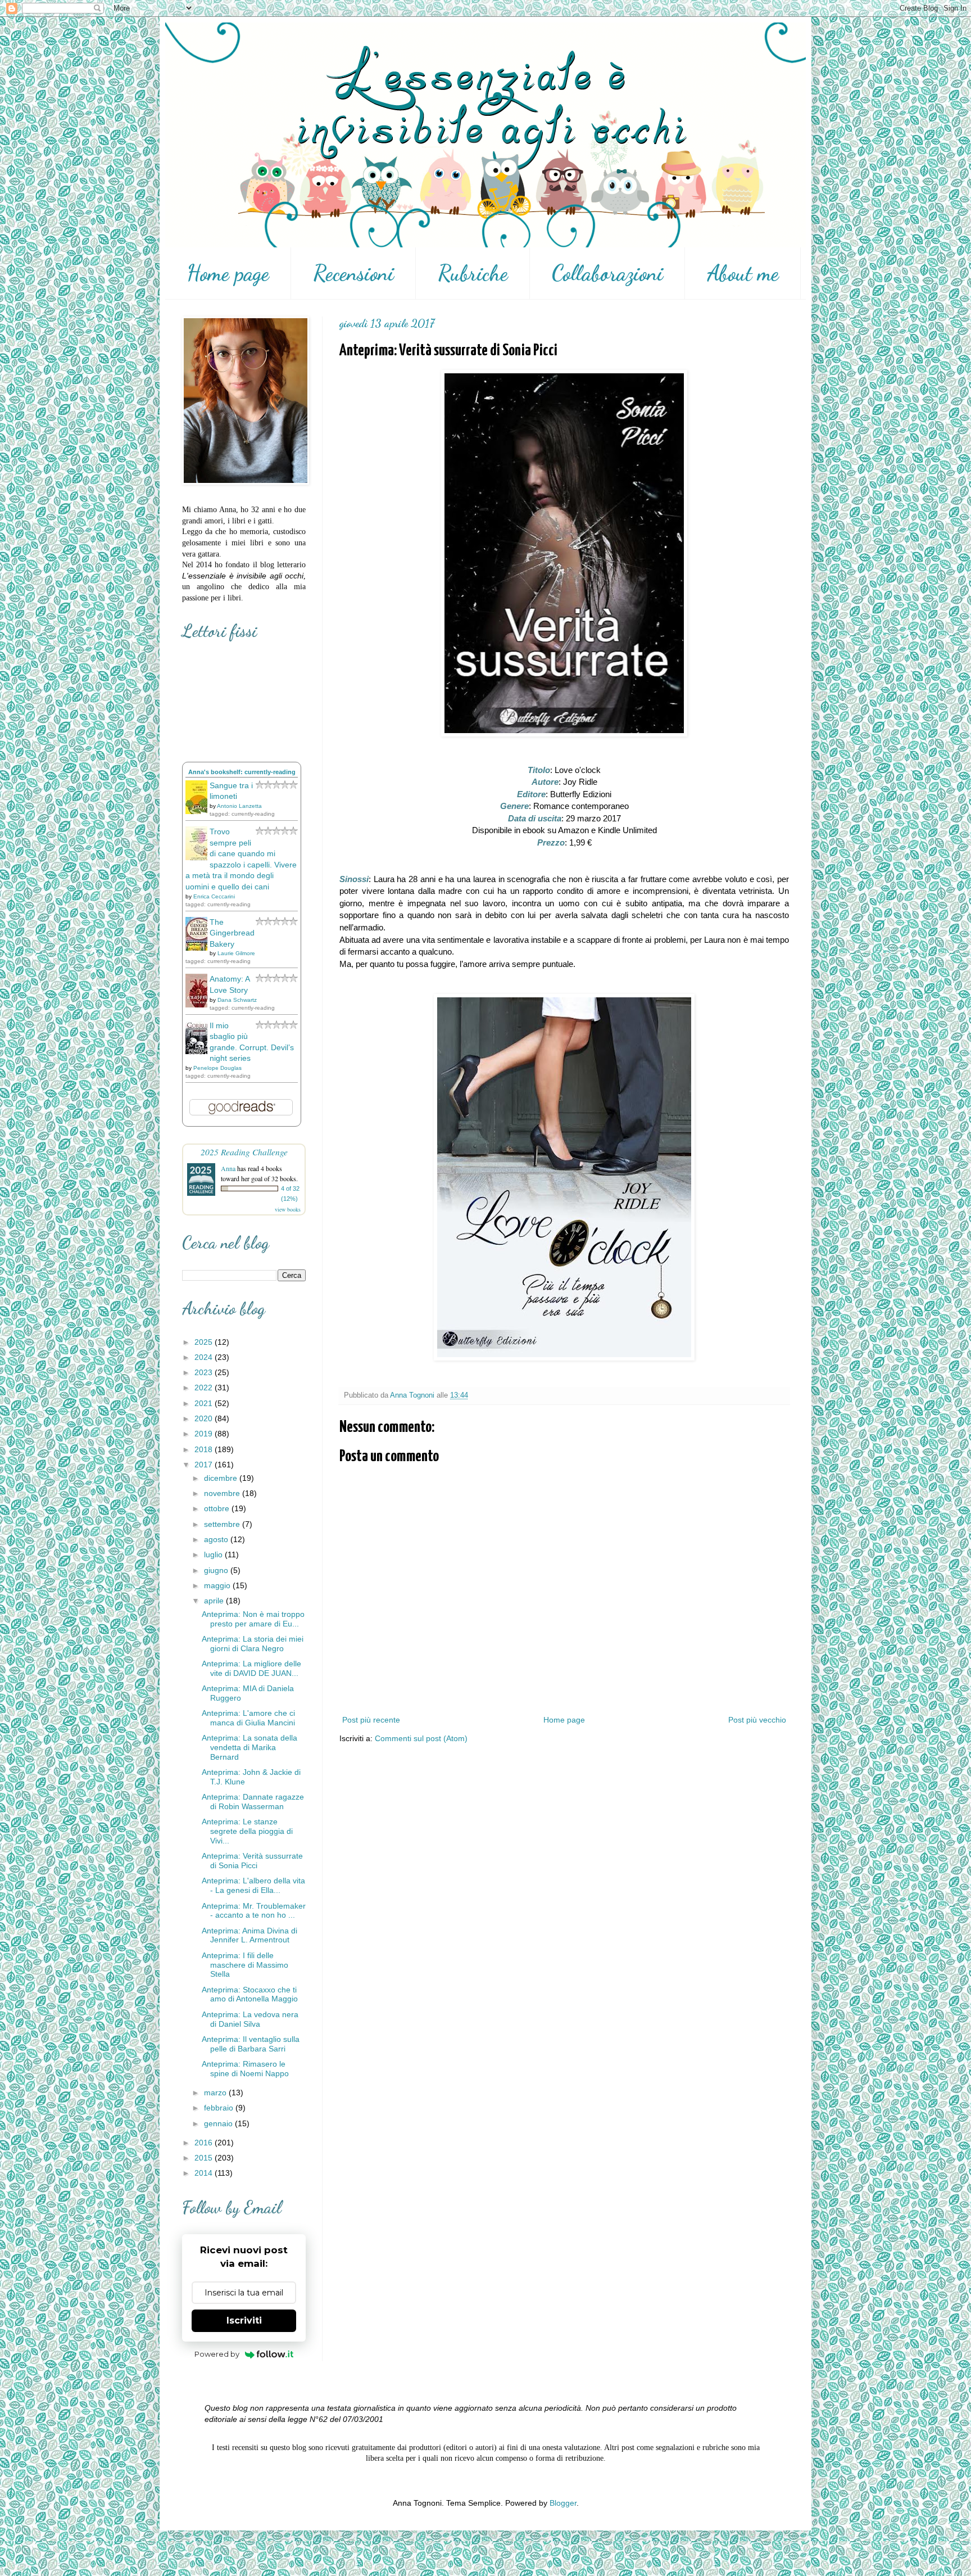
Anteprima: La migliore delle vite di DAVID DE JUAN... (251, 1668)
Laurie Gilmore (236, 953)
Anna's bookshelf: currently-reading (242, 772)
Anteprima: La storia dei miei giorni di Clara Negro (253, 1644)
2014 (205, 2173)
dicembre (222, 1478)
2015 (205, 2158)
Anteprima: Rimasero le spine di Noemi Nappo (245, 2069)
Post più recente (371, 1720)
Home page (228, 273)
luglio (214, 1554)
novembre (223, 1493)
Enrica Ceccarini (214, 896)
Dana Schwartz (237, 1000)
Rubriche (473, 273)
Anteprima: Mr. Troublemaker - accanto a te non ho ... (254, 1911)
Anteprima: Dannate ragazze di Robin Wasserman (253, 1802)
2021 (205, 1403)
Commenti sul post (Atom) (421, 1738)
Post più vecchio (757, 1720)
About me (743, 273)
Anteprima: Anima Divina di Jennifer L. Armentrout (249, 1935)
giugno (217, 1570)
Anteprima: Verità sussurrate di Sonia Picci (252, 1861)
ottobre (218, 1508)
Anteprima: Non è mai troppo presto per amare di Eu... (253, 1619)
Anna (228, 1168)
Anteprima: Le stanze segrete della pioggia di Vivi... (247, 1831)
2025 (205, 1342)
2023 (205, 1372)
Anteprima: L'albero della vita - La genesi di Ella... (253, 1885)
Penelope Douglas (217, 1068)
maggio (218, 1585)
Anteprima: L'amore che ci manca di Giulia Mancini (248, 1718)
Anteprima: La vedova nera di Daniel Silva (250, 2019)
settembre (223, 1524)
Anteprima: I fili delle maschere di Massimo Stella (245, 1965)
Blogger (563, 2503)
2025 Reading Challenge (244, 1152)
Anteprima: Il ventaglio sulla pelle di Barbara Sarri (251, 2044)
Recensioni (353, 273)
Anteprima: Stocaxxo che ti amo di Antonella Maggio (250, 1994)
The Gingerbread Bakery (232, 933)
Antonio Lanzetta (239, 806)
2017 (205, 1465)
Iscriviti (244, 2320)
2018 (205, 1449)
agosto (217, 1539)
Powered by (217, 2354)
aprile (215, 1601)
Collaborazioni (607, 273)
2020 (205, 1418)
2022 (205, 1388)
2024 (205, 1357)
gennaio (219, 2123)
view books (288, 1209)
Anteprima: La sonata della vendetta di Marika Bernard (249, 1747)
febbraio (220, 2108)
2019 (205, 1434)
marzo (216, 2093)
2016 (205, 2143)
